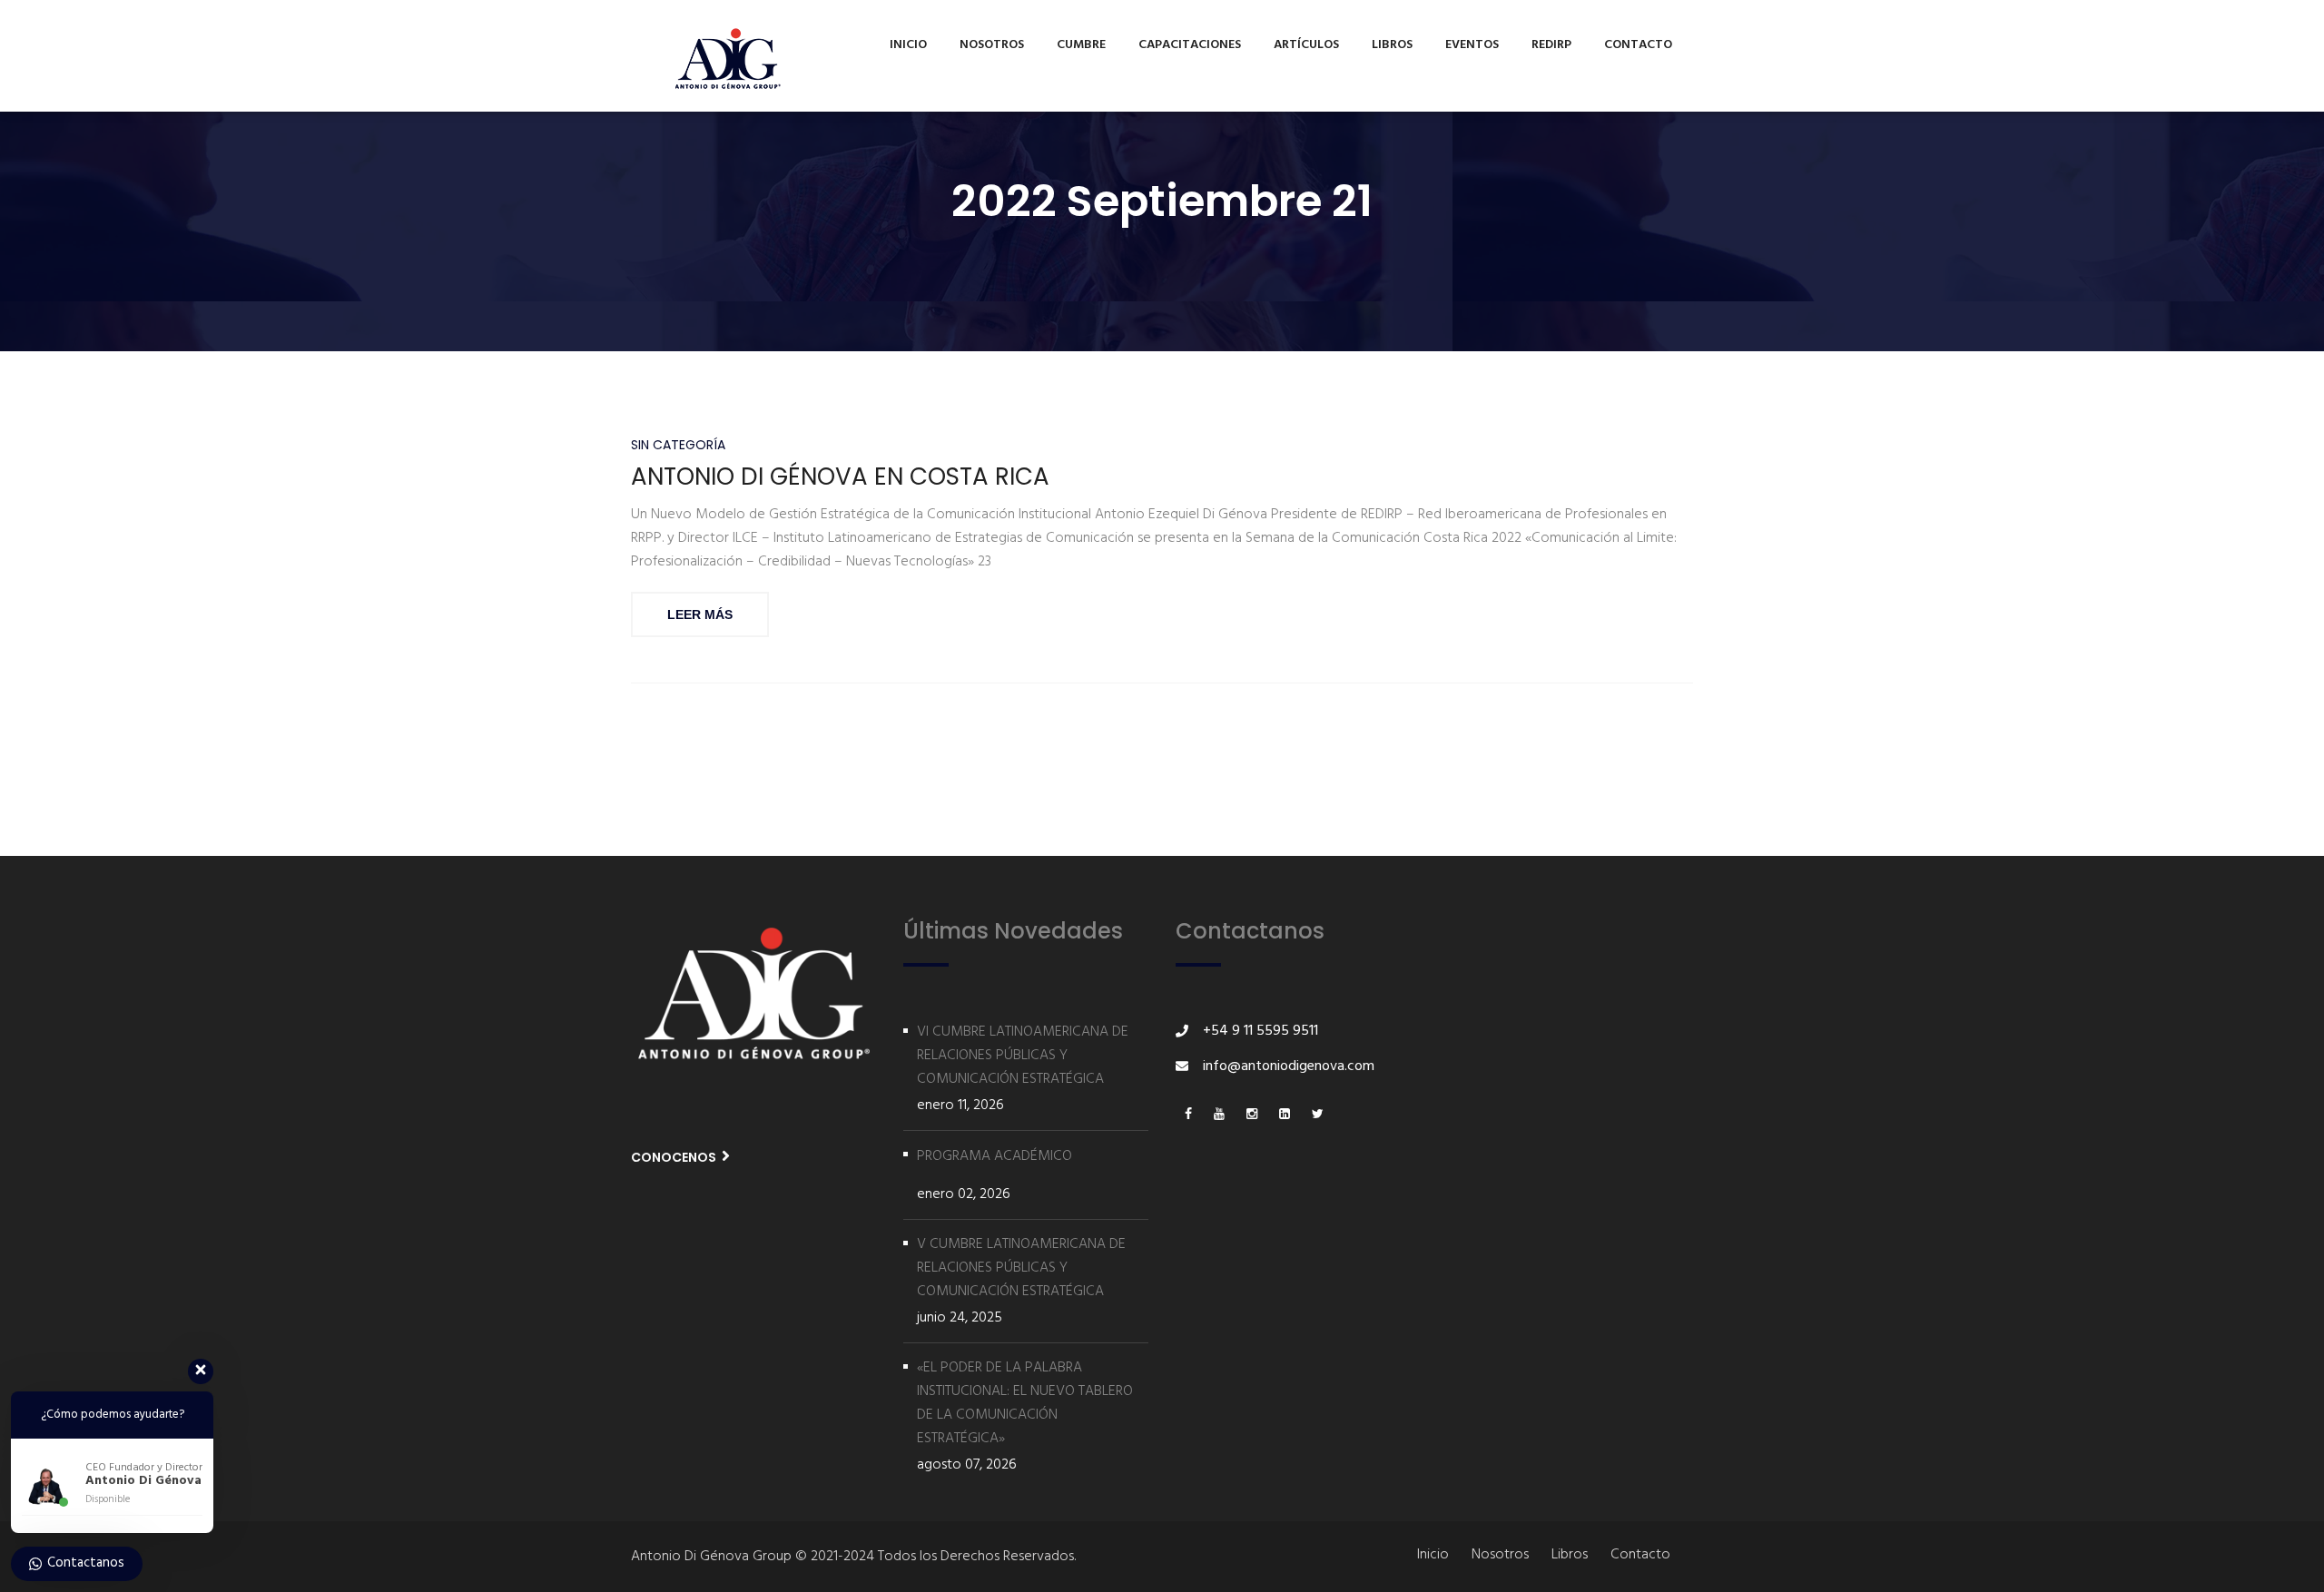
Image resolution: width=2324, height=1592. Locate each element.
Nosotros (992, 45)
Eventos (1472, 45)
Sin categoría (678, 445)
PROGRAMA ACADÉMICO (995, 1156)
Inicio (908, 45)
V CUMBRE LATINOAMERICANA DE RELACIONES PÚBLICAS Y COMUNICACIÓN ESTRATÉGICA (1021, 1268)
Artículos (1306, 45)
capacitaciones (1190, 45)
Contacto (1638, 45)
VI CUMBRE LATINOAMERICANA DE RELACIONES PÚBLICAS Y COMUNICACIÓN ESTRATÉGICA (1023, 1056)
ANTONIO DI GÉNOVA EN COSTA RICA (840, 477)
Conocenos (675, 1157)
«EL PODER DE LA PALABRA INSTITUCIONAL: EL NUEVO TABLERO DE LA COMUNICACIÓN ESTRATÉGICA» (1025, 1403)
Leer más (700, 614)
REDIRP (1551, 45)
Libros (1392, 45)
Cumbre (1081, 45)
